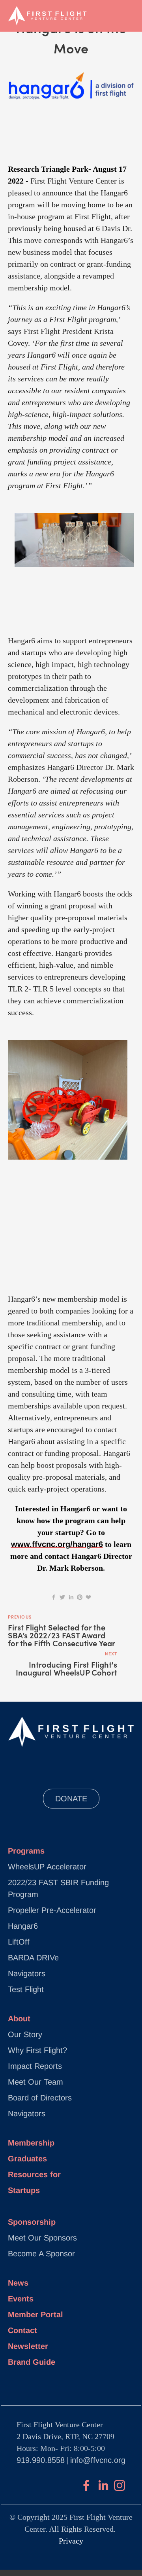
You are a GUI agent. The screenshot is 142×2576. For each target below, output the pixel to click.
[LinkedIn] (103, 2485)
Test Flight (26, 1989)
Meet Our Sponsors (42, 2238)
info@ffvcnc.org (98, 2460)
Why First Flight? (37, 2050)
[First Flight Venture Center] (86, 2485)
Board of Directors (40, 2098)
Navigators (27, 1973)
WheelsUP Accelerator (47, 1867)
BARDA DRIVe (33, 1958)
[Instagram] (120, 2485)
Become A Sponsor (41, 2254)
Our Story (25, 2034)
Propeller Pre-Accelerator (52, 1910)
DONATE (71, 1799)
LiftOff (19, 1942)
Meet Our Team (35, 2082)
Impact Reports (35, 2066)
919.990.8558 (41, 2460)
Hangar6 (23, 1926)
